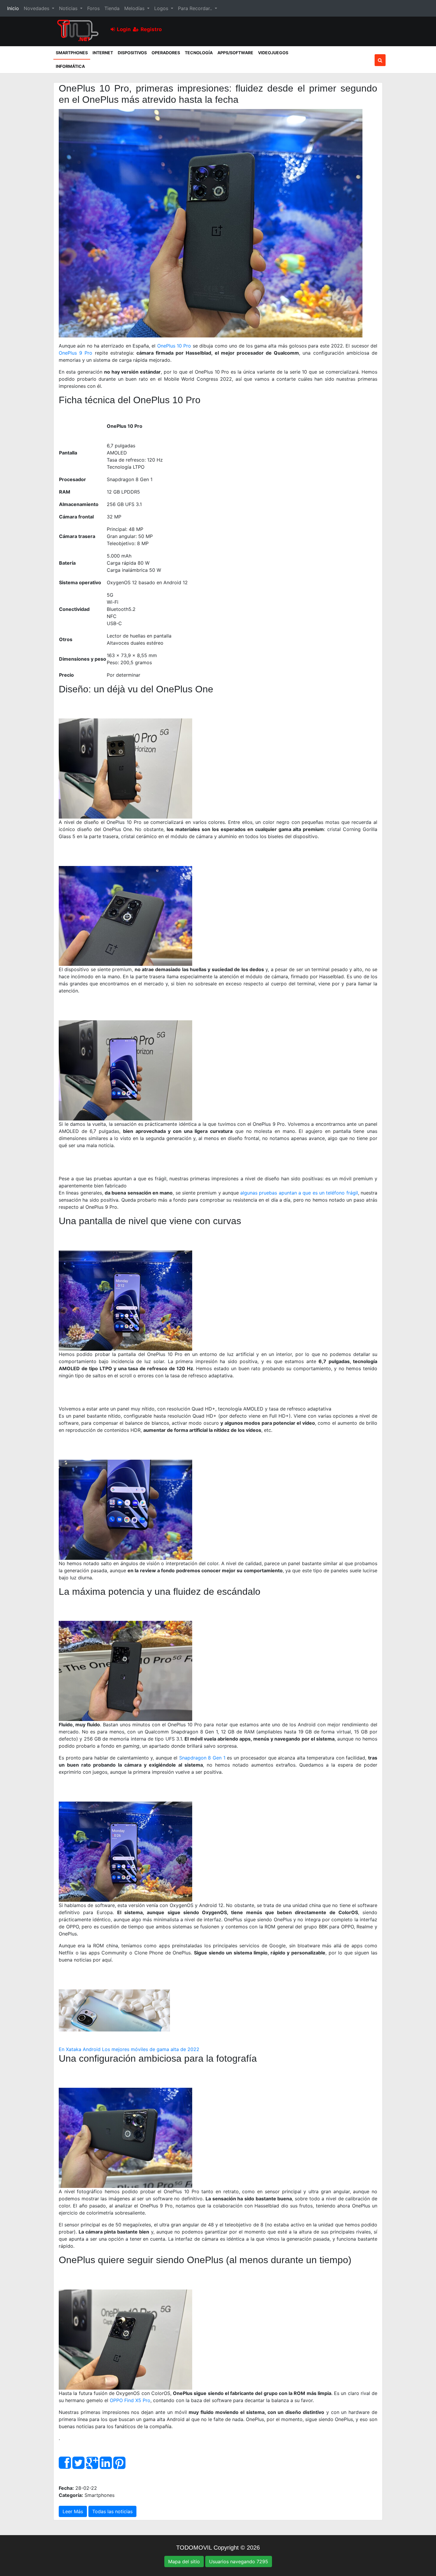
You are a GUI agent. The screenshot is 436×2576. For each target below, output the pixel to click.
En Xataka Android (80, 2049)
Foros (93, 8)
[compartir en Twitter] (78, 2466)
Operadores (166, 53)
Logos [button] (162, 8)
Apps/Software (235, 53)
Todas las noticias (112, 2511)
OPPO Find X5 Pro (130, 2400)
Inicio (14, 8)
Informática (70, 66)
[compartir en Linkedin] (106, 2466)
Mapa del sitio (184, 2561)
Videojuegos (273, 53)
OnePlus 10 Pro (174, 346)
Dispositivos (132, 53)
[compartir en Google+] (92, 2466)
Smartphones (73, 52)
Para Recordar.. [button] (196, 8)
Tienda (112, 8)
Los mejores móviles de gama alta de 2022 (151, 2049)
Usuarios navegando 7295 (239, 2561)
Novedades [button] (37, 8)
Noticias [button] (69, 8)
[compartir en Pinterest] (119, 2466)
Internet (103, 53)
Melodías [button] (135, 8)
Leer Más (73, 2511)
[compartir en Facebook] (65, 2466)
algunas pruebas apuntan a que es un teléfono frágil (299, 1193)
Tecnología (199, 53)
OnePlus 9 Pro (75, 353)
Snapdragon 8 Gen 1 (202, 1758)
